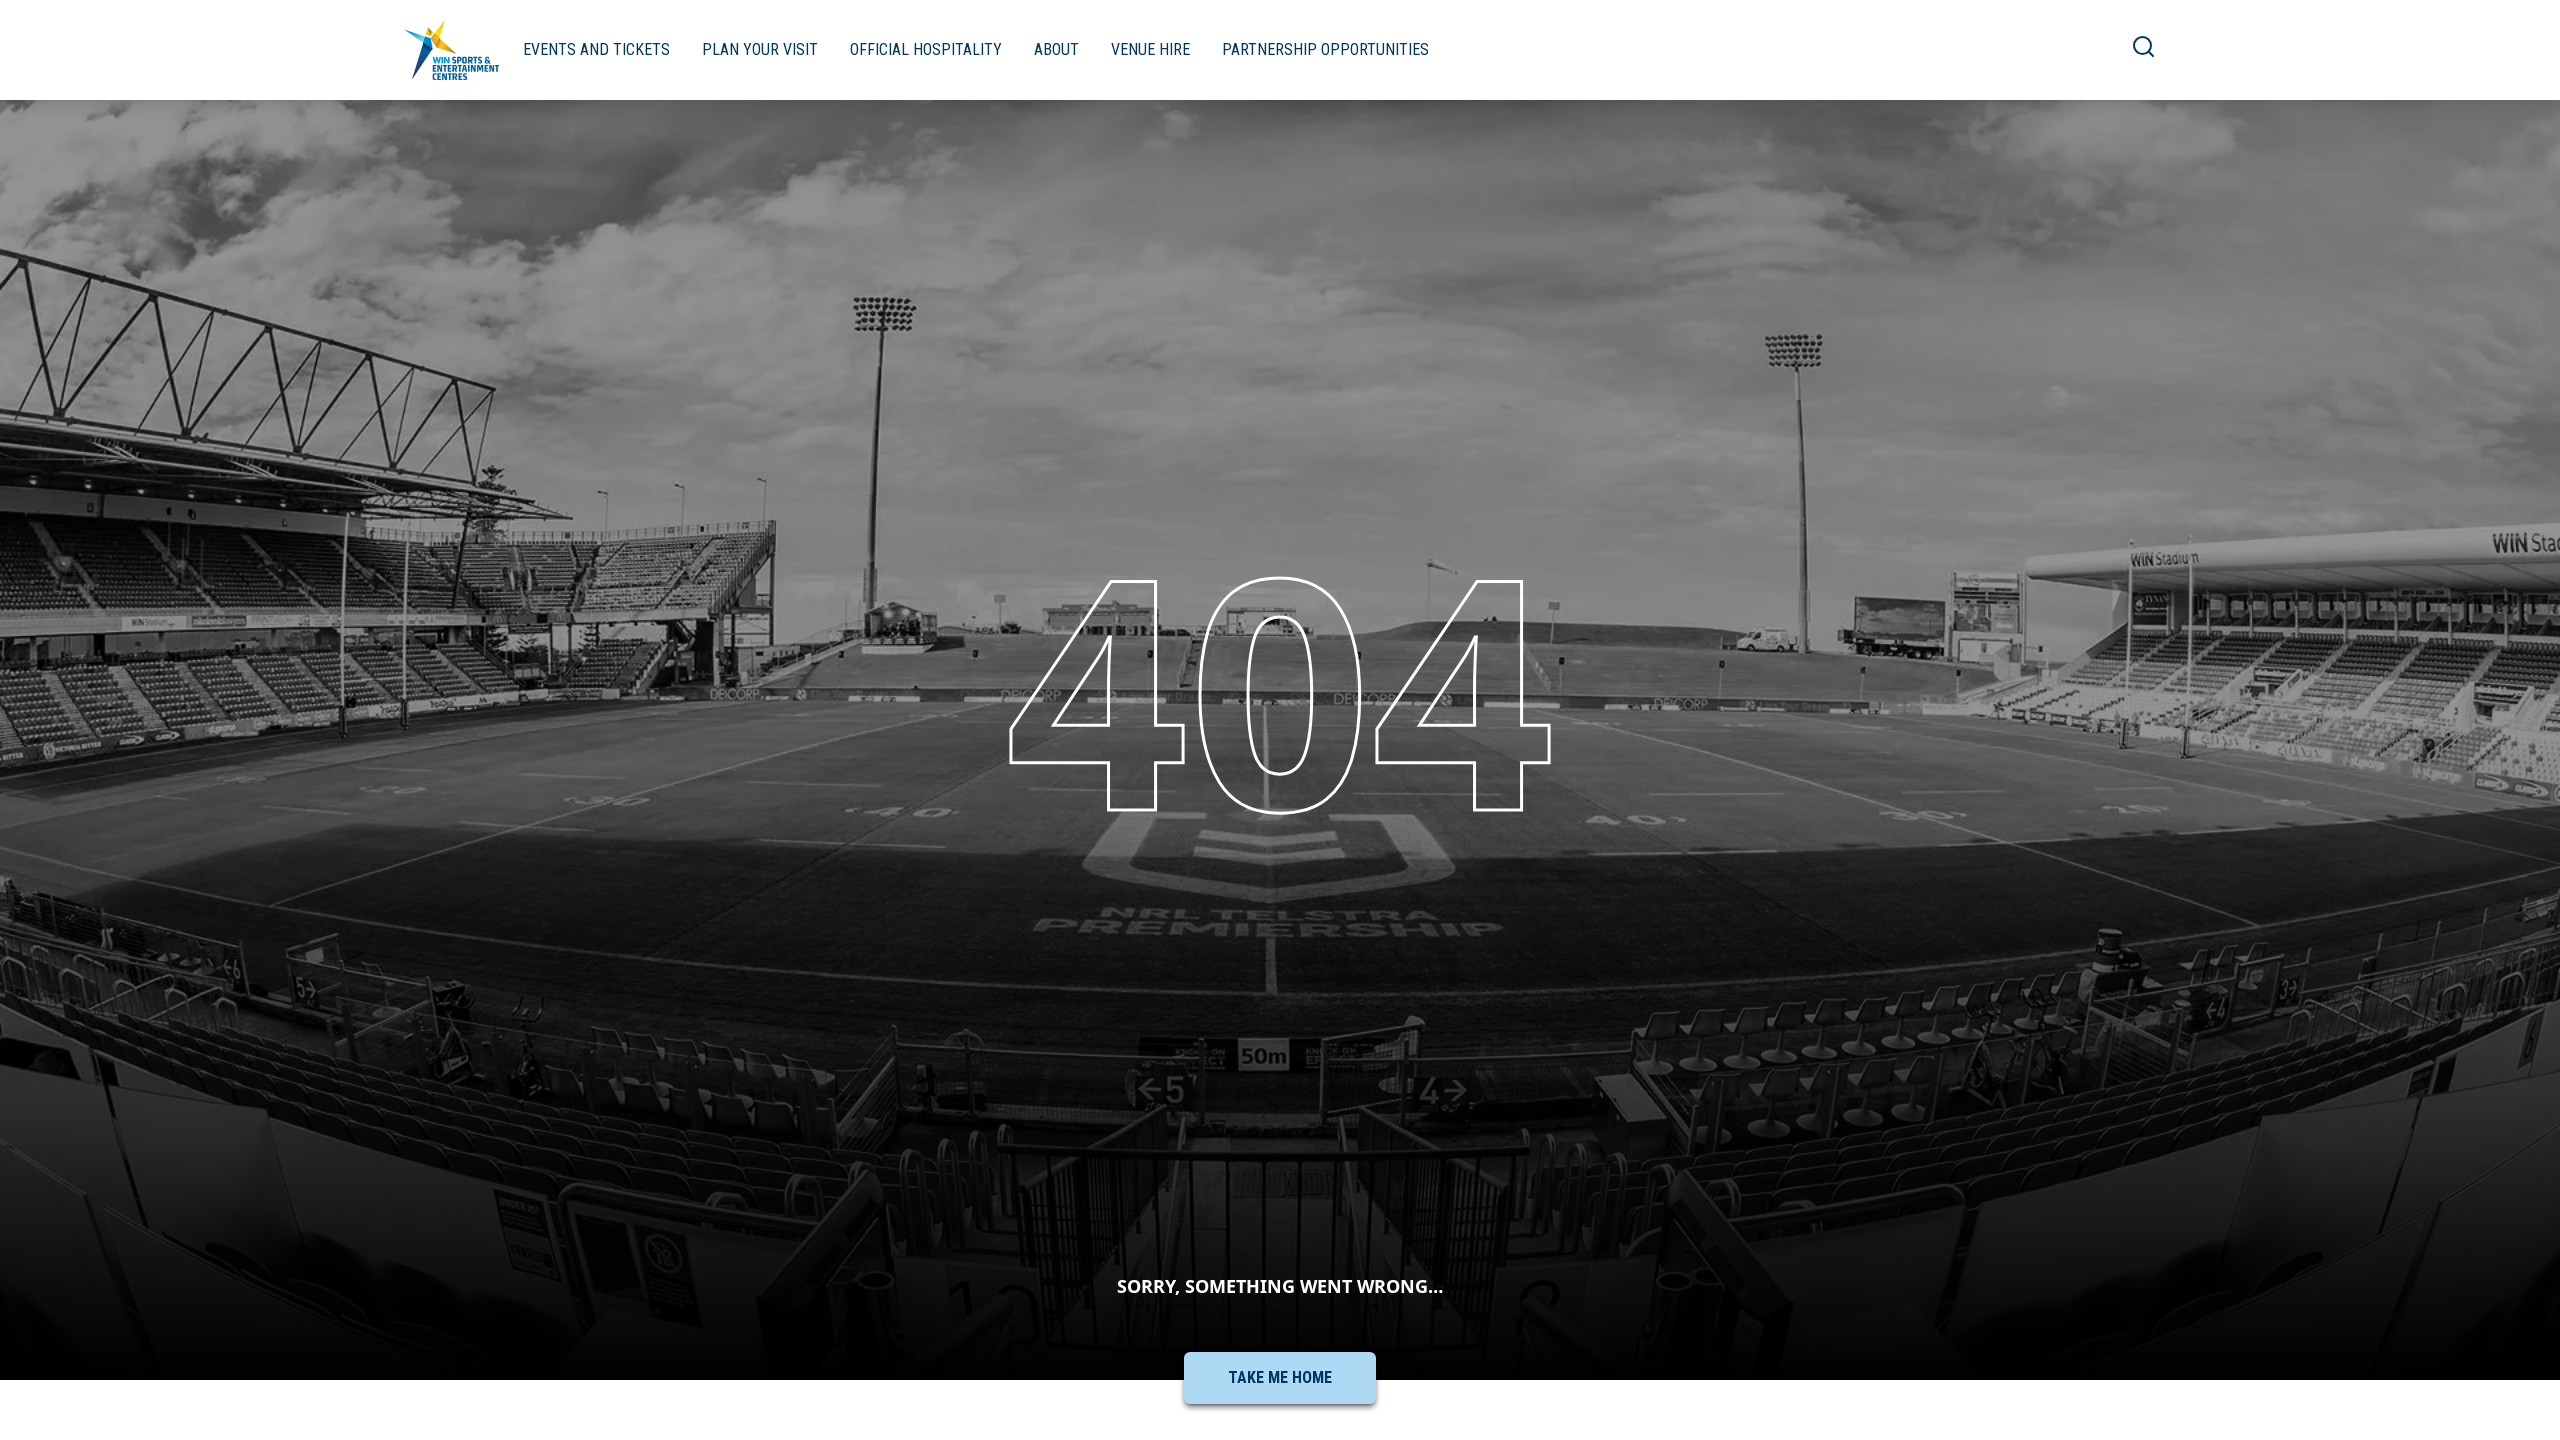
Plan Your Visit (760, 49)
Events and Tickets (596, 49)
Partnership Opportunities (1325, 49)
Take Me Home (1280, 1377)
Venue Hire (1150, 49)
